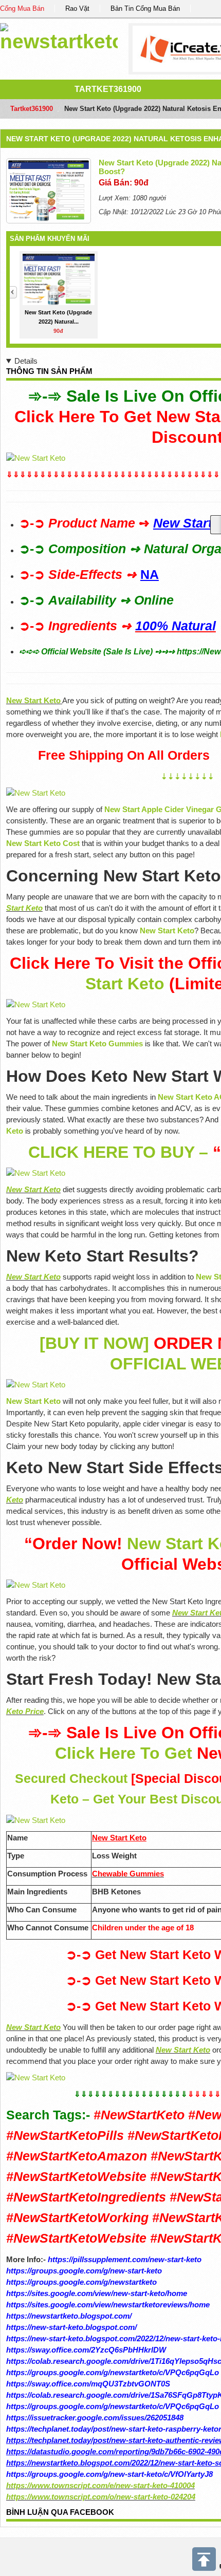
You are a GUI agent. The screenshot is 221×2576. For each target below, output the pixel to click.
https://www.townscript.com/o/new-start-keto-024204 (101, 2497)
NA (150, 575)
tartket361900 (108, 89)
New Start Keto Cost (43, 843)
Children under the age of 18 (143, 1928)
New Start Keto (167, 930)
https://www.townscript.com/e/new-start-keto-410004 (100, 2485)
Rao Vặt (77, 8)
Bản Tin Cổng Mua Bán (145, 8)
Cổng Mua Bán (22, 8)
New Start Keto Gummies (97, 1043)
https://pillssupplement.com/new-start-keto (125, 2259)
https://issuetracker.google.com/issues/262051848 (95, 2418)
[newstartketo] (59, 36)
